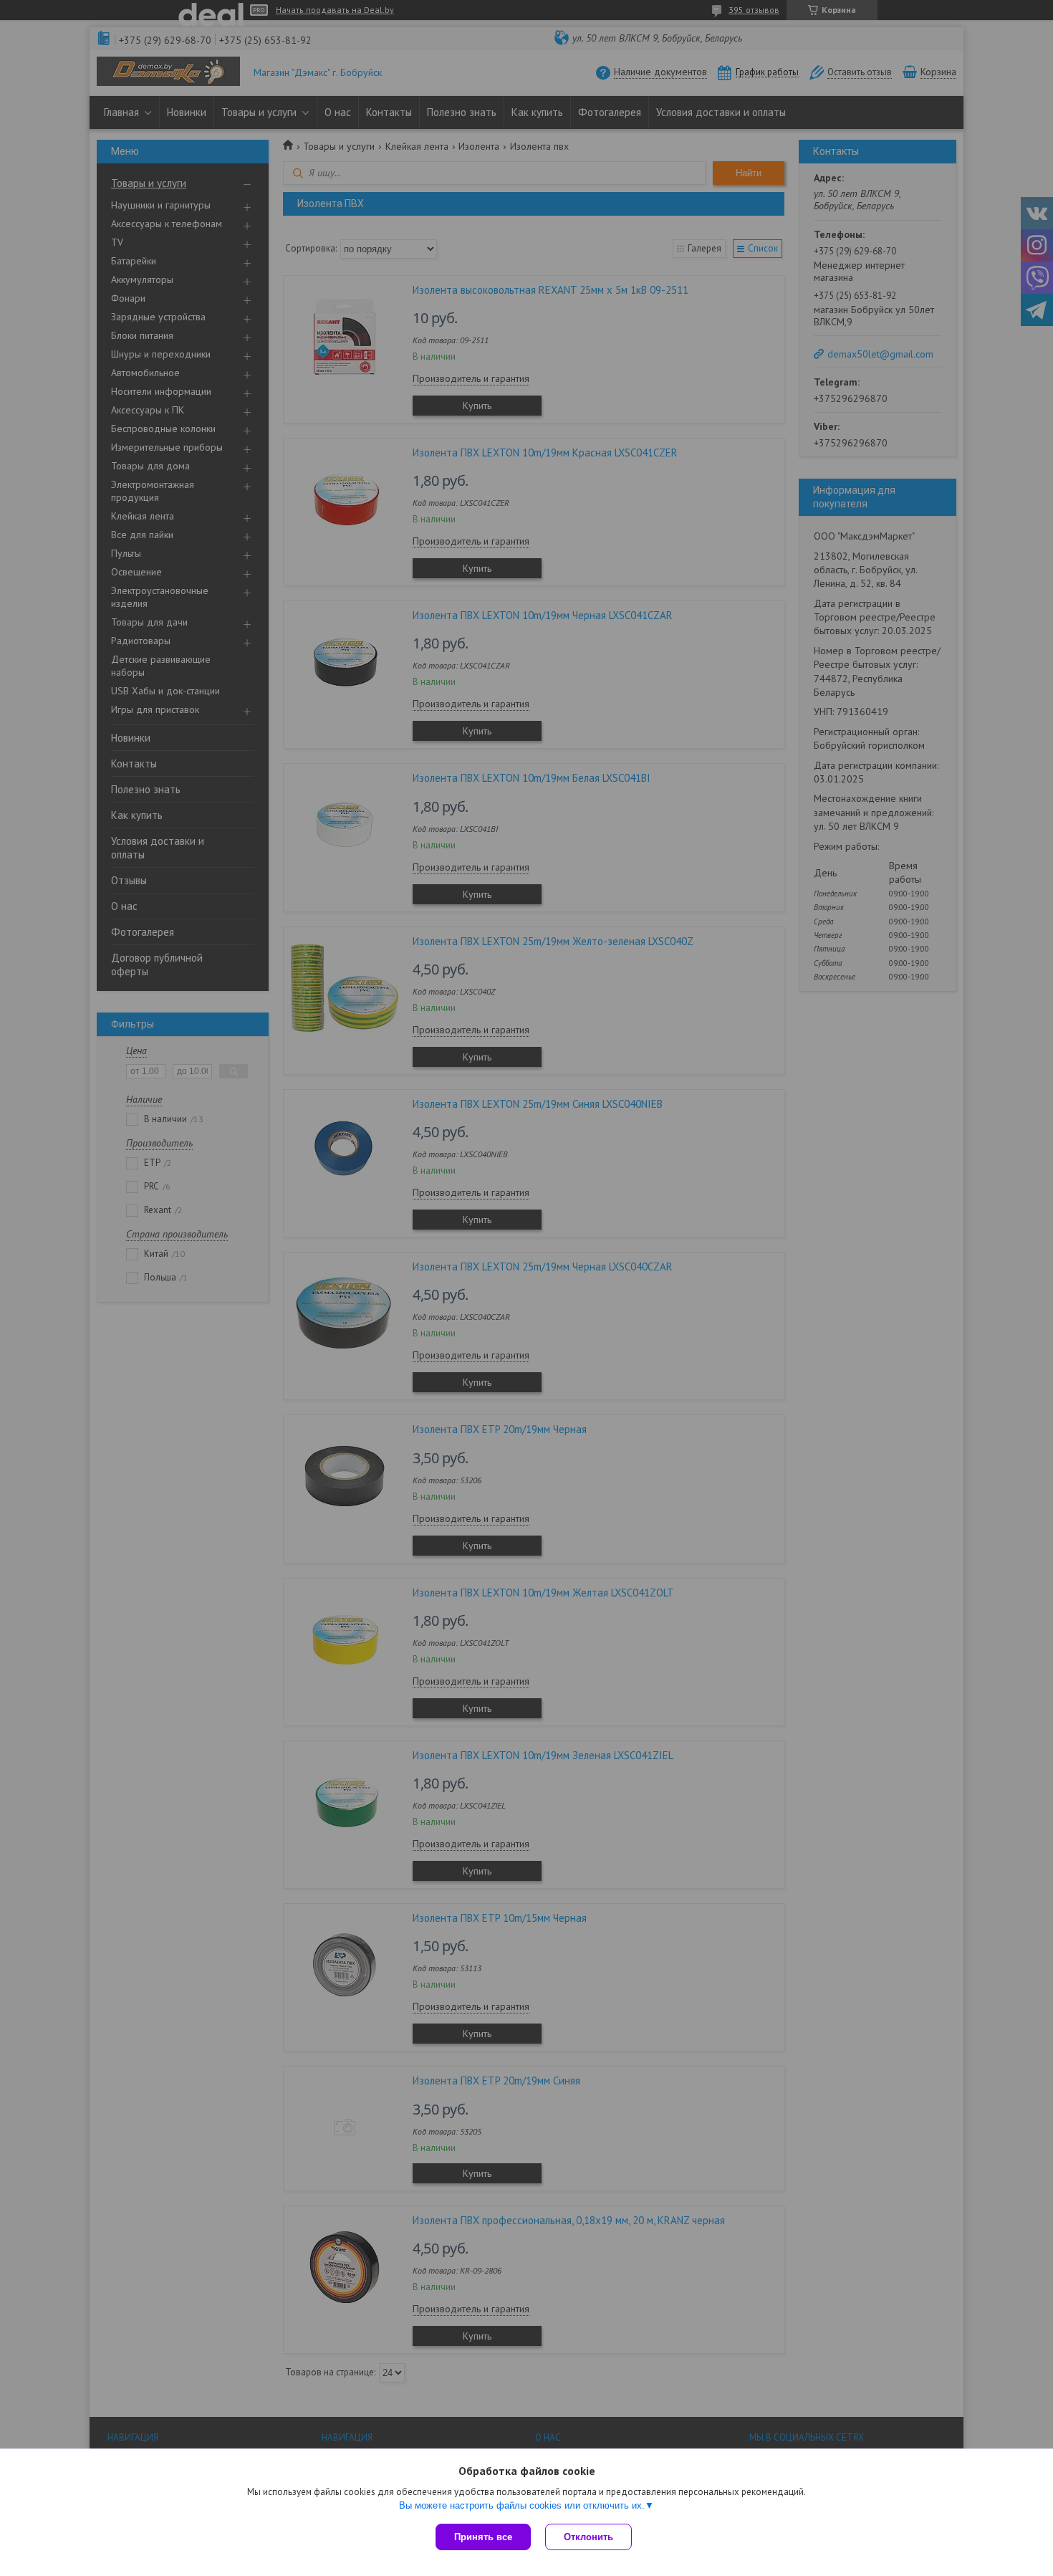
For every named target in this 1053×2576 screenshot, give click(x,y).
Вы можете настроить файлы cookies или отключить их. (522, 2505)
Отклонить (588, 2537)
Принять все (483, 2537)
